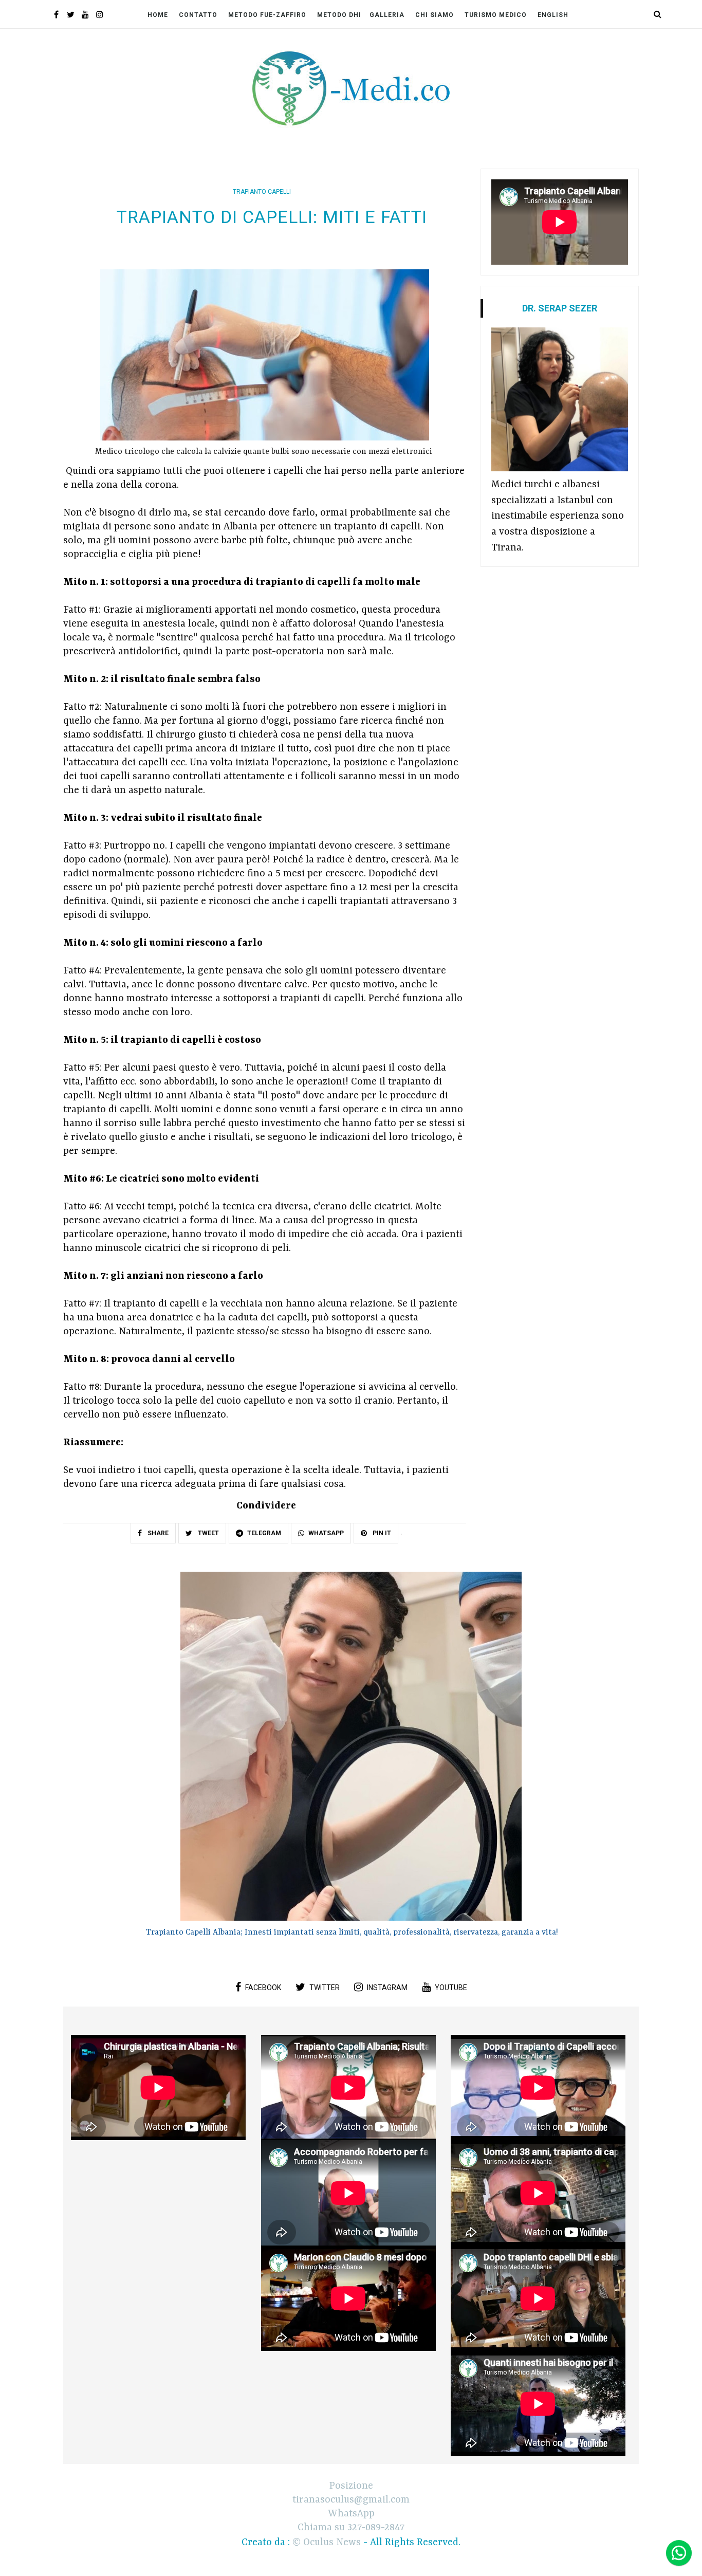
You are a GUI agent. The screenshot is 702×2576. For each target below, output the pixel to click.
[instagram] (99, 16)
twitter (325, 1988)
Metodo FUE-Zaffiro (267, 15)
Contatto (198, 15)
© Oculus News (327, 2543)
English (553, 15)
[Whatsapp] (679, 2553)
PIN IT (381, 1533)
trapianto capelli (262, 192)
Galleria (387, 15)
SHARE (157, 1533)
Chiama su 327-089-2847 (351, 2528)
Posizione (351, 2486)
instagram (387, 1988)
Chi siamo (435, 15)
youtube (451, 1988)
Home (158, 15)
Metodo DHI (339, 15)
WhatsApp (351, 2514)
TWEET (208, 1533)
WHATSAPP (326, 1533)
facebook (263, 1988)
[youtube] (85, 16)
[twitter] (71, 16)
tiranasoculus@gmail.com (351, 2500)
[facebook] (56, 16)
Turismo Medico (496, 15)
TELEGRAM (264, 1533)
